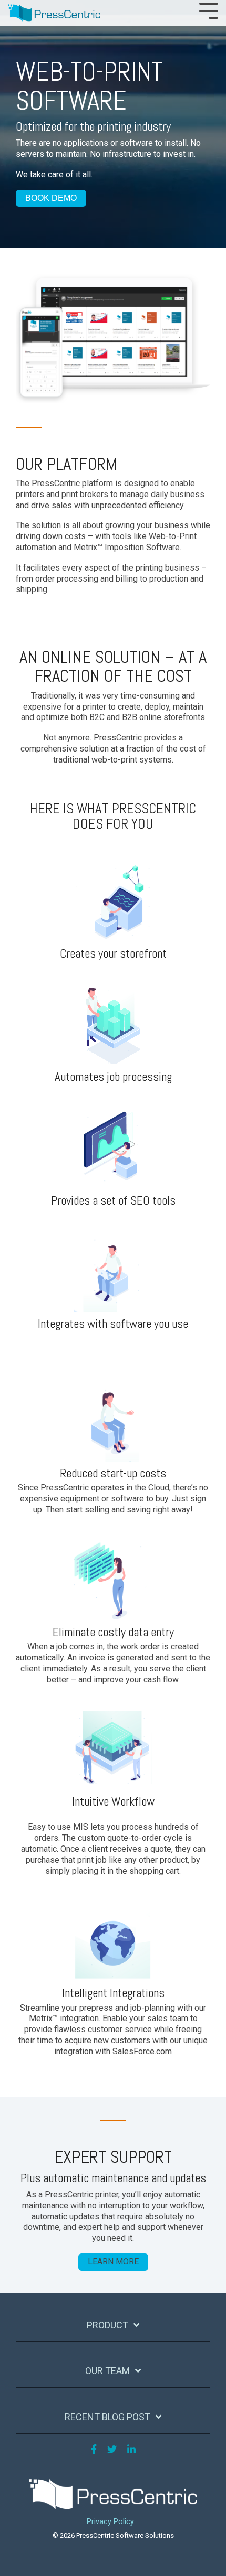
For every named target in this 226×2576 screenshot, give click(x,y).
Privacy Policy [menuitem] (110, 2522)
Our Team (107, 2371)
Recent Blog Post (107, 2417)
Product (107, 2325)
